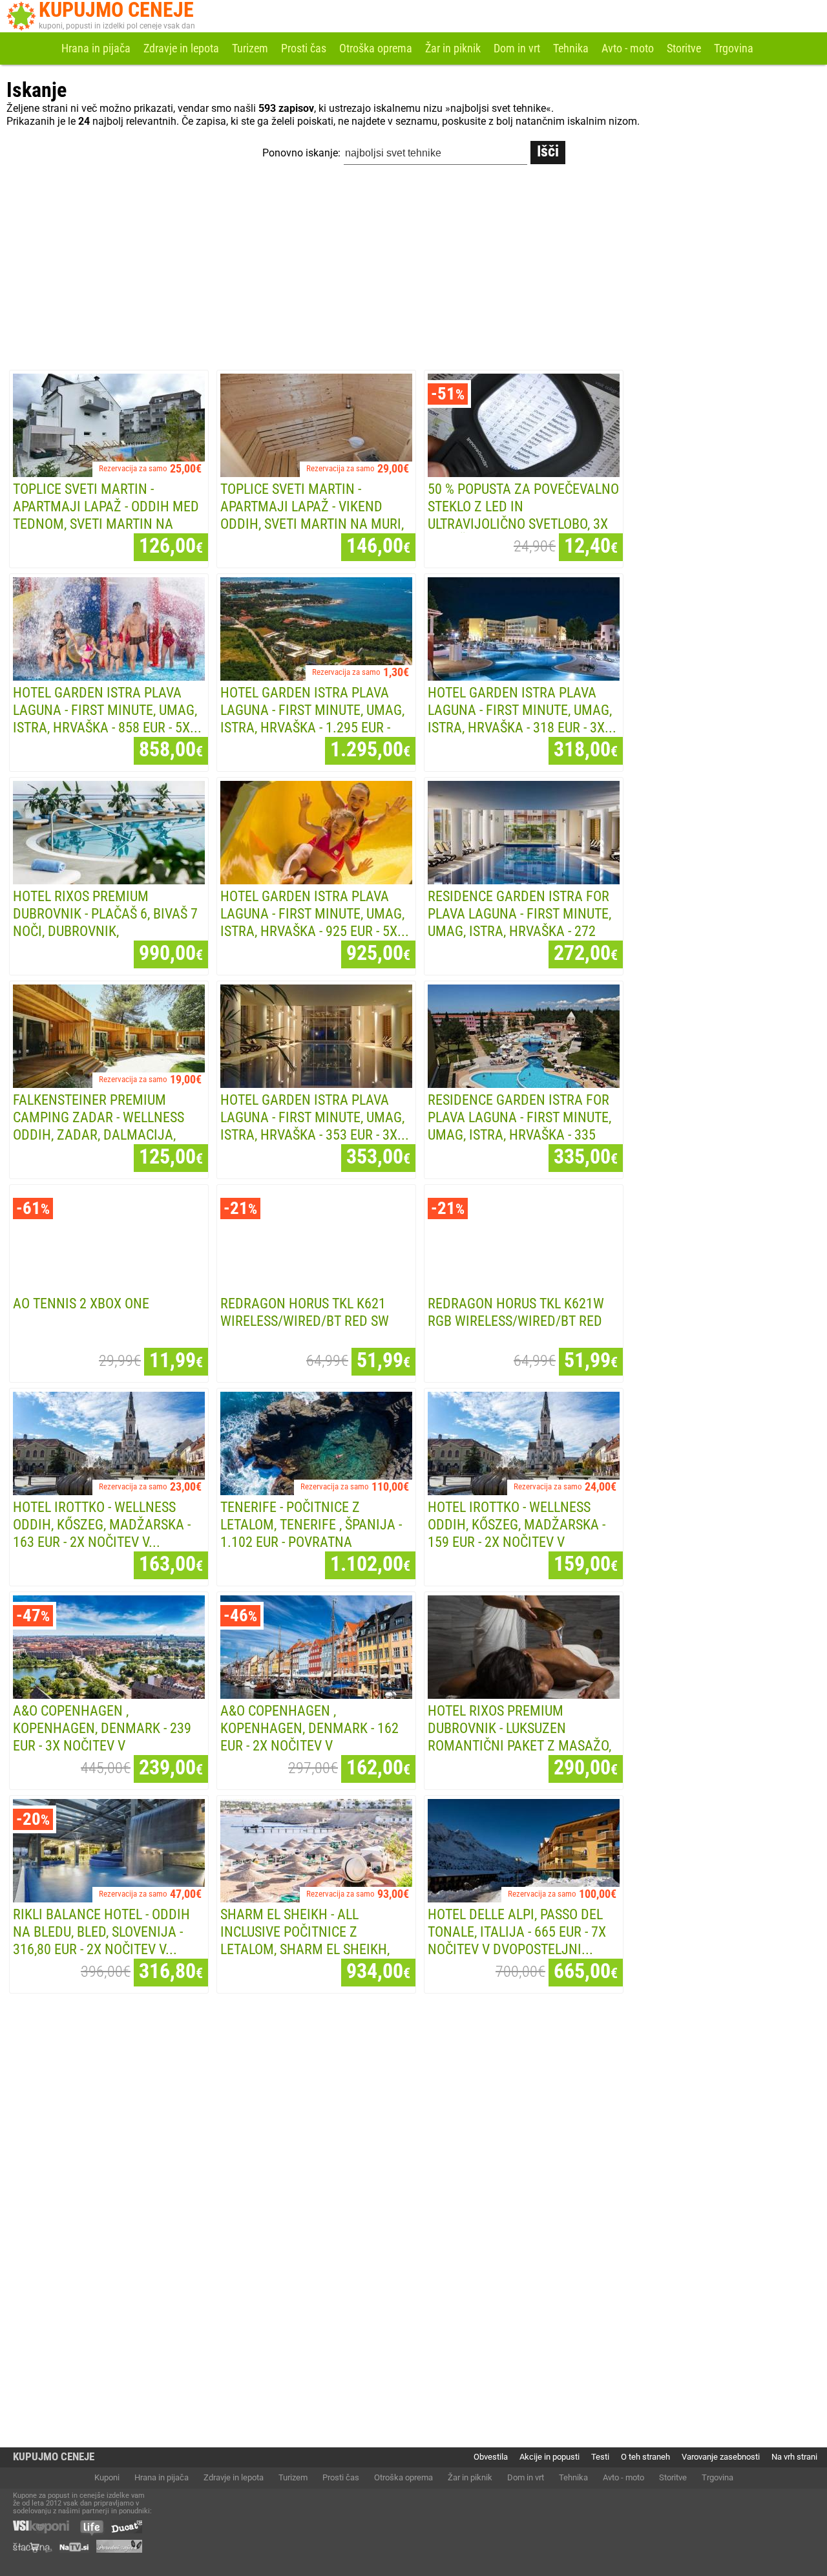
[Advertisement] (413, 270)
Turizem (250, 48)
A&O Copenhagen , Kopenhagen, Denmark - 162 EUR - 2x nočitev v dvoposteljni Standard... (309, 1737)
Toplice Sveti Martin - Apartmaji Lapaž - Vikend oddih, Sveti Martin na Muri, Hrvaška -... (312, 515)
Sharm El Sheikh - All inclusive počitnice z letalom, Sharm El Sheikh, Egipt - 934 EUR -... (305, 1940)
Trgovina (734, 48)
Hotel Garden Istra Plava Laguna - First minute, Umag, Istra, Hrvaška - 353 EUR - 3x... (315, 1117)
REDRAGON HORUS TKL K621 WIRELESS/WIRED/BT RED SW (305, 1312)
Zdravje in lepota (181, 48)
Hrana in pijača (96, 48)
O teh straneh (645, 2457)
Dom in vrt (517, 48)
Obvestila (491, 2457)
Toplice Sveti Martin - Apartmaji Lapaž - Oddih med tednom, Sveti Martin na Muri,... (106, 515)
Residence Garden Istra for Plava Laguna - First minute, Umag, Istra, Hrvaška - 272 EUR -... (519, 922)
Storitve (684, 48)
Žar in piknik (453, 48)
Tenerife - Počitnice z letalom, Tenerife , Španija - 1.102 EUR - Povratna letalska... (311, 1533)
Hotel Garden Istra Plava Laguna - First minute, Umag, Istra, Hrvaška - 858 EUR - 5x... (107, 710)
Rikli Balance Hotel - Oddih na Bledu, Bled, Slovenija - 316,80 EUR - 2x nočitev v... (101, 1932)
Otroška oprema (376, 48)
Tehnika (571, 48)
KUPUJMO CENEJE (54, 2457)
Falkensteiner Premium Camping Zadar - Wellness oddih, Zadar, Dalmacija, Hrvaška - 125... (99, 1126)
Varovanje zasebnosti (721, 2457)
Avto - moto (628, 48)
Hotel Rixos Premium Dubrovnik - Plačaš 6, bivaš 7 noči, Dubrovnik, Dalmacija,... (105, 922)
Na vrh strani (794, 2457)
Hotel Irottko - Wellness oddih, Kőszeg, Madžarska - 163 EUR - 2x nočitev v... (102, 1524)
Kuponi (107, 2477)
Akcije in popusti (550, 2457)
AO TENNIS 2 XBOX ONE (81, 1303)
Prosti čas (304, 48)
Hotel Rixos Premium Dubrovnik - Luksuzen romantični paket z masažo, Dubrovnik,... (519, 1737)
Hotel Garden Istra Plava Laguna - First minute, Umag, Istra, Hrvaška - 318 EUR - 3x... (522, 710)
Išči (548, 151)
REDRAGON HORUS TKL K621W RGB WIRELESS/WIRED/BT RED (516, 1312)
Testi (600, 2457)
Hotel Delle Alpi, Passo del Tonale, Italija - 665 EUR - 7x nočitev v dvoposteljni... (517, 1932)
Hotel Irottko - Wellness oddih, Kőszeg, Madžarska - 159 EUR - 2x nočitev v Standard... (517, 1533)
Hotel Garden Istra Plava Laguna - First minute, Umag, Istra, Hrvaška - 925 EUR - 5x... (315, 913)
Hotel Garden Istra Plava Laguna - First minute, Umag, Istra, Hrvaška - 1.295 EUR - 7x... (312, 719)
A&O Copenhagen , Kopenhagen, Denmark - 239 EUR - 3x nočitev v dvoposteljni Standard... (102, 1737)
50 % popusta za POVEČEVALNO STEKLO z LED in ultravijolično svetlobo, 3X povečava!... (523, 515)
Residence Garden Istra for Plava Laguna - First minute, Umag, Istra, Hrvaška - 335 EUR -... (519, 1126)
